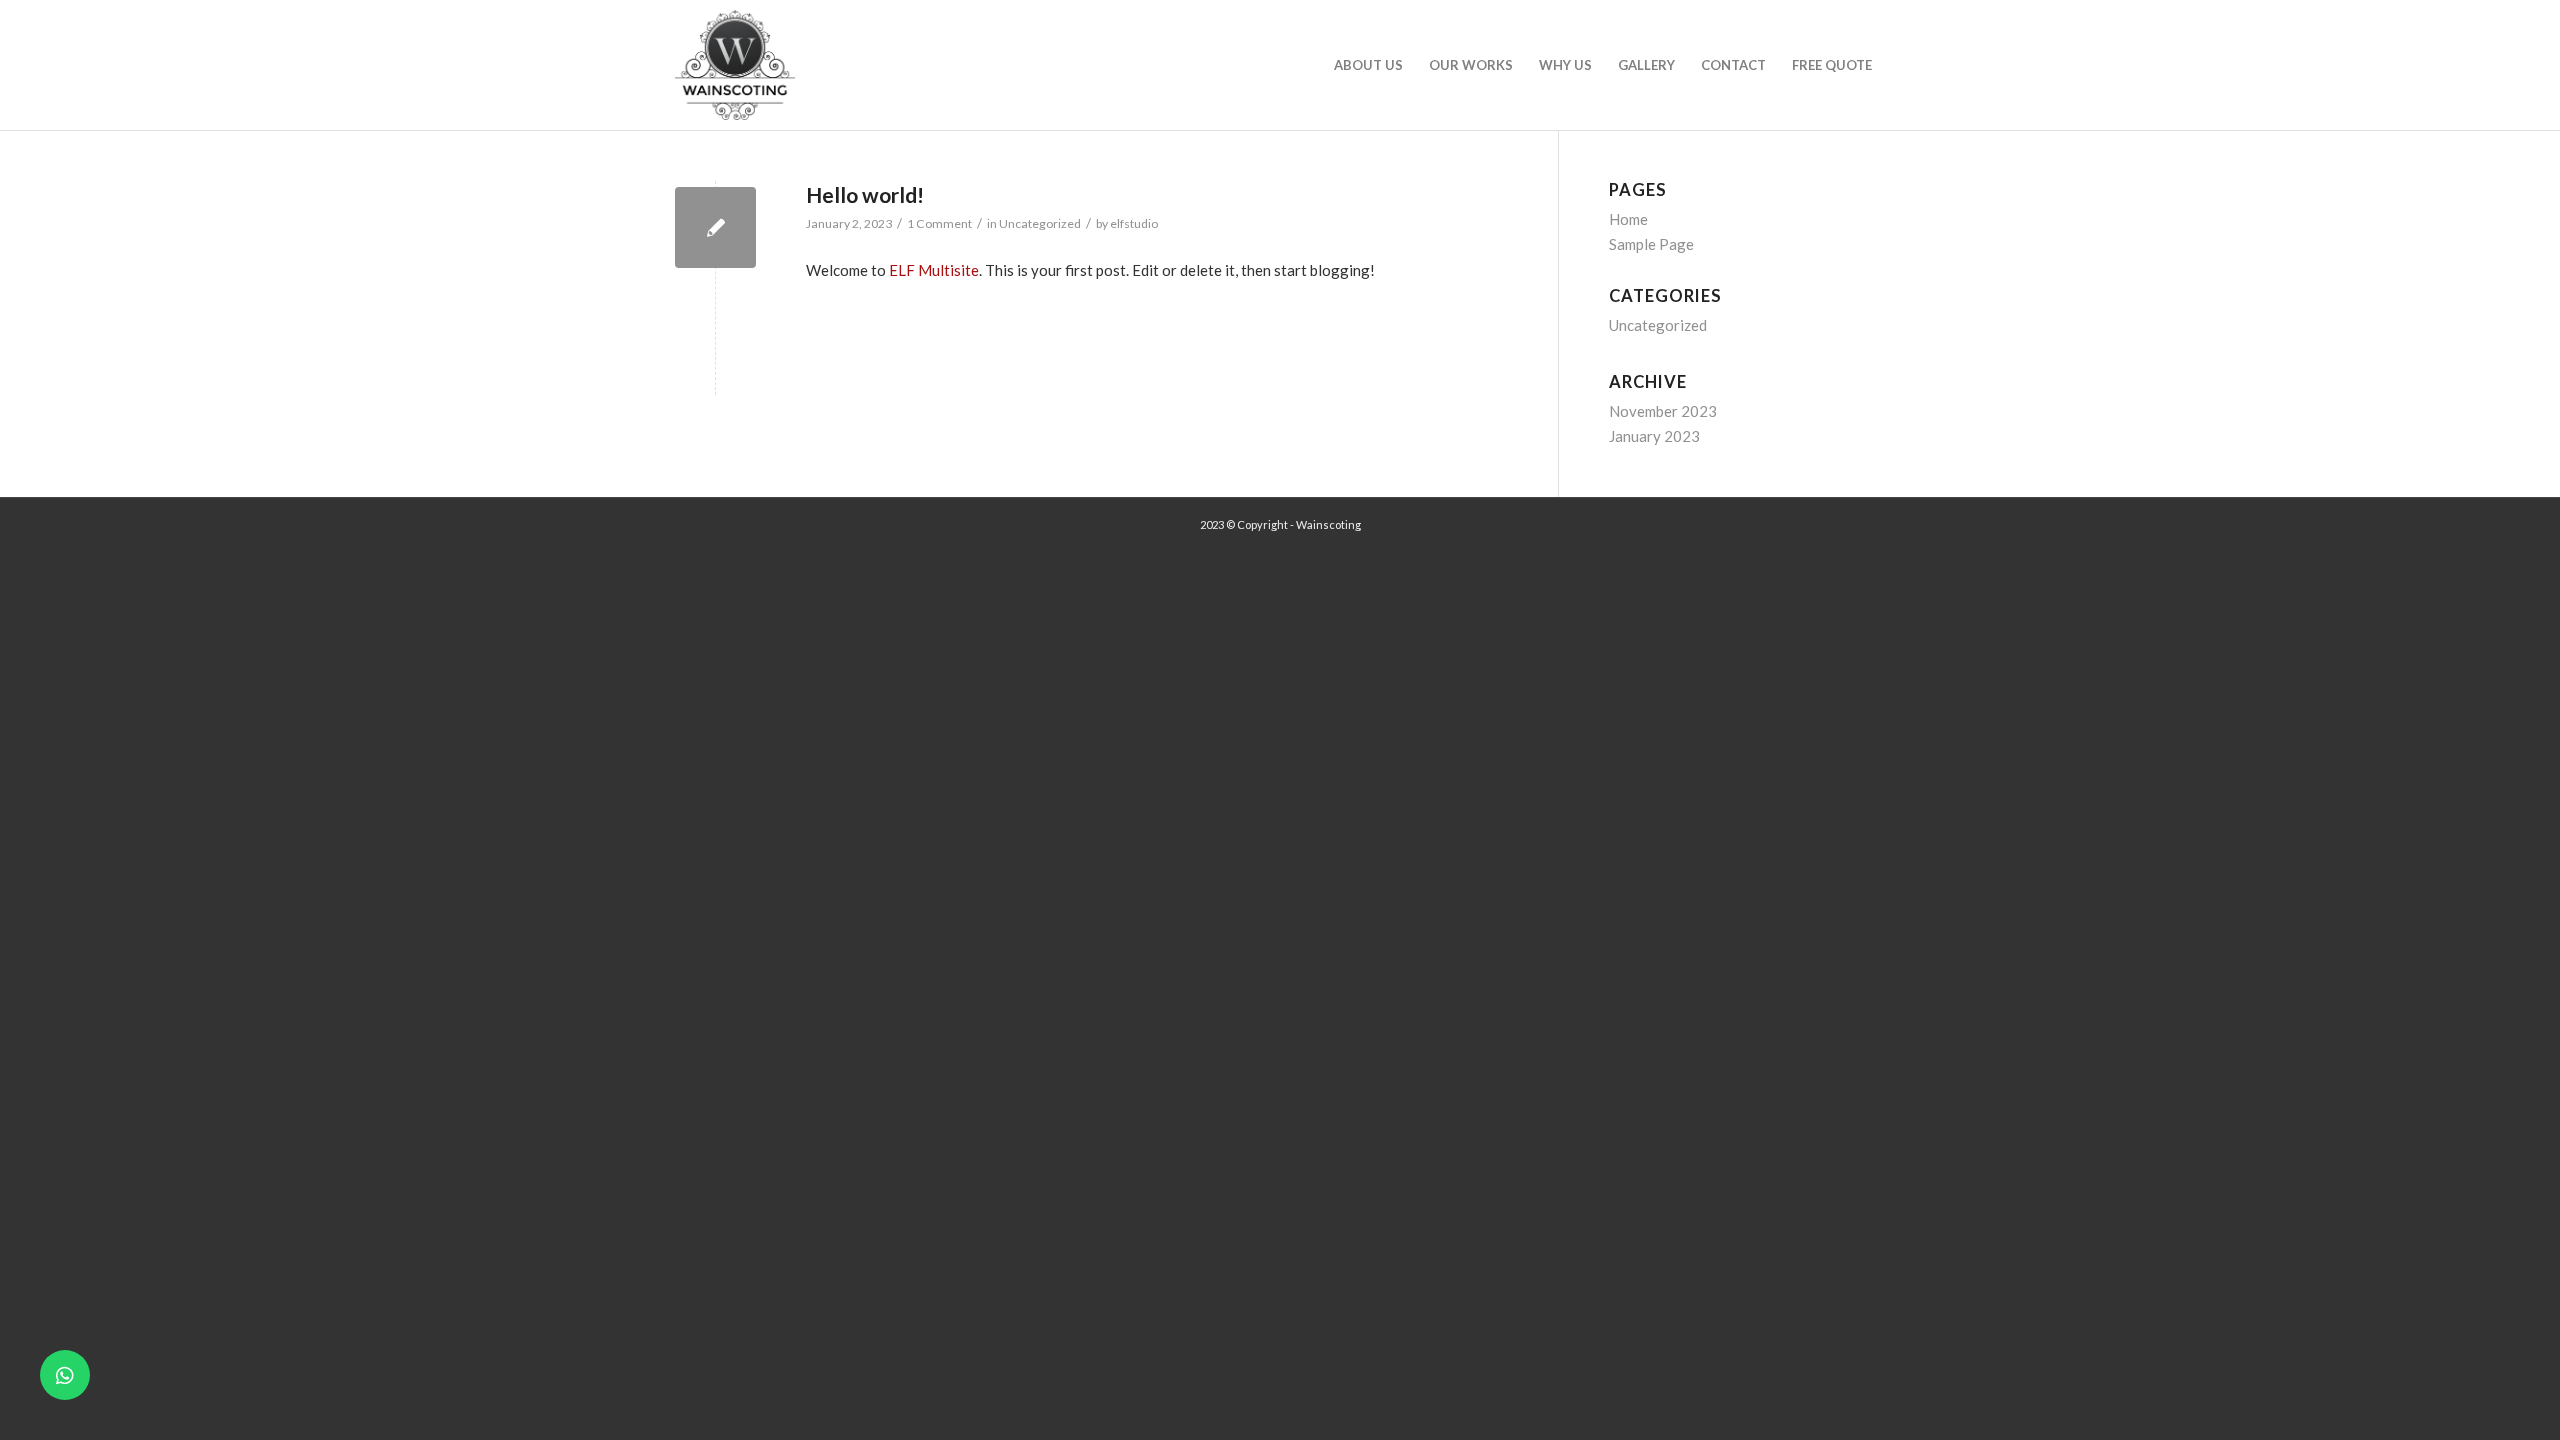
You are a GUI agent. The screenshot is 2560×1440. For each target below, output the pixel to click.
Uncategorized (1040, 223)
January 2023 (1654, 436)
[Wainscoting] (735, 65)
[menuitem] (1368, 65)
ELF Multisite (934, 270)
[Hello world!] (715, 227)
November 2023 (1663, 411)
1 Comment (939, 223)
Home (1628, 219)
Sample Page (1651, 244)
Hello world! (865, 194)
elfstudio (1134, 223)
